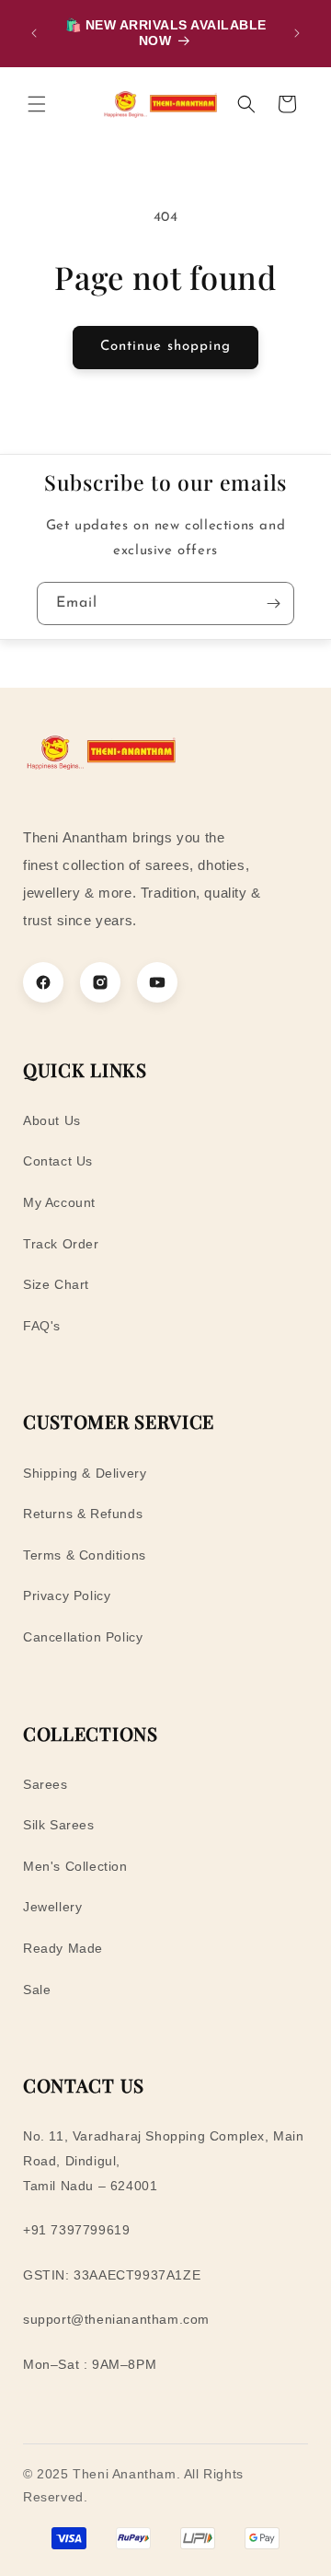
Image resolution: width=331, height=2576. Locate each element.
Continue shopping (165, 347)
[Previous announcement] (34, 33)
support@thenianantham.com (116, 2319)
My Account (59, 1202)
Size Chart (56, 1284)
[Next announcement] (297, 33)
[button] (37, 104)
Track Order (61, 1244)
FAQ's (42, 1326)
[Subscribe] (273, 603)
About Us (52, 1120)
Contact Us (58, 1161)
